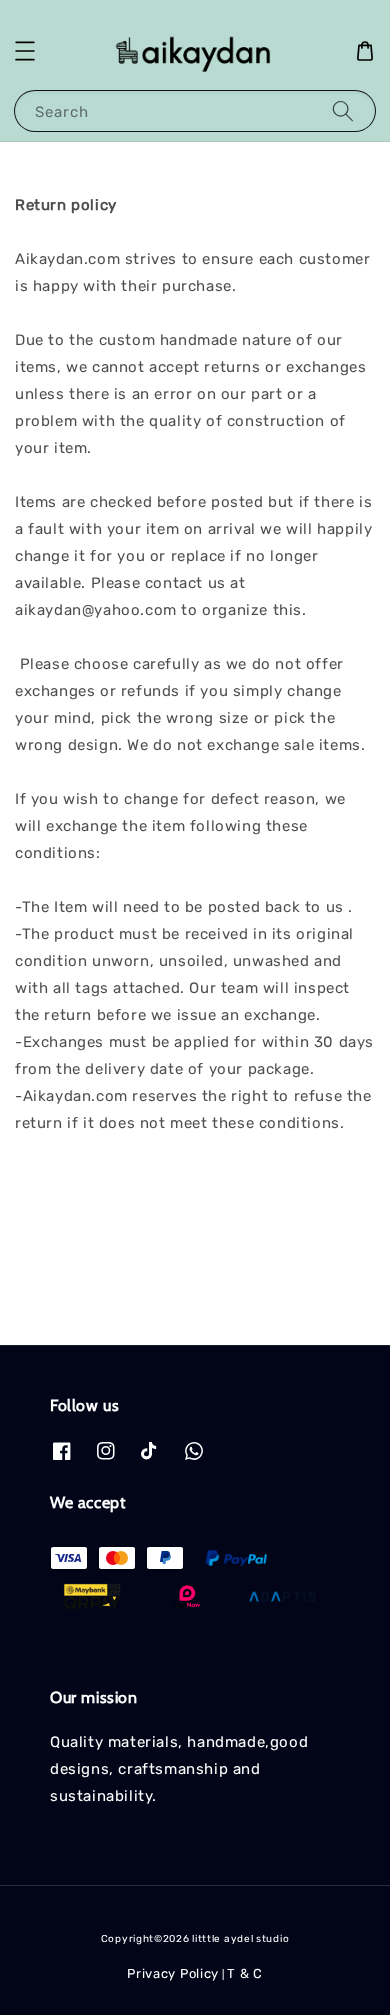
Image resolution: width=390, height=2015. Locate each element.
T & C (245, 1973)
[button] (25, 51)
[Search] (343, 110)
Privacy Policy (173, 1973)
